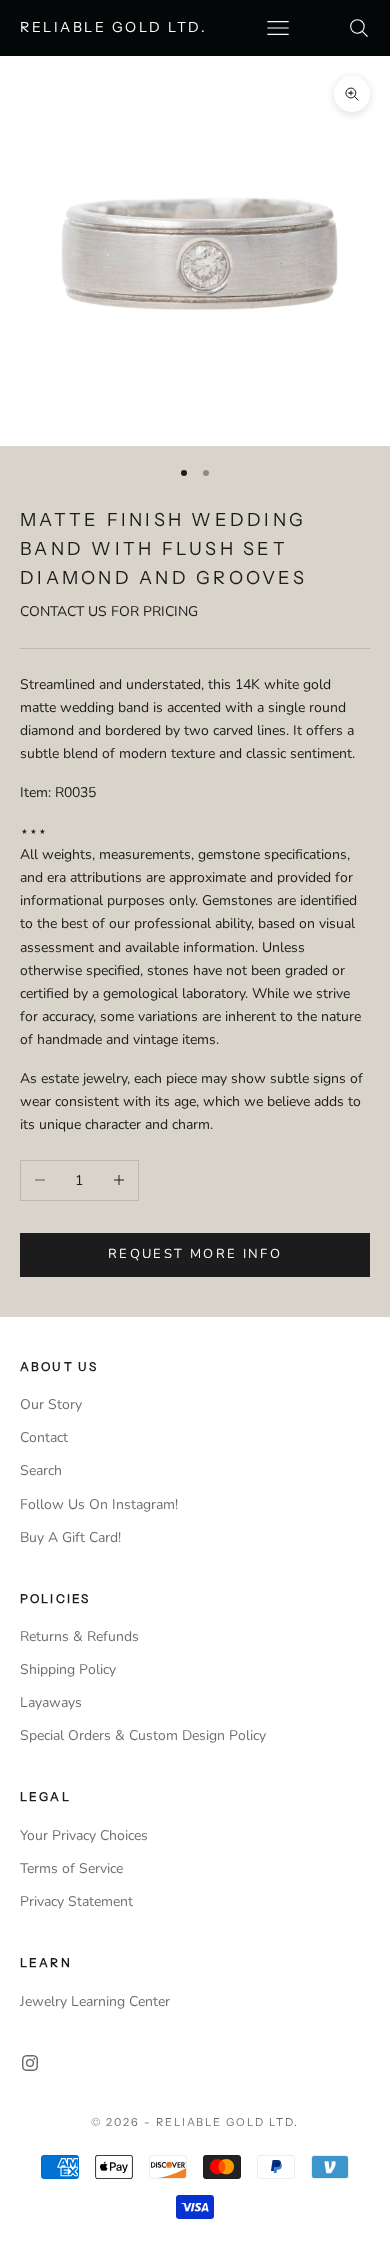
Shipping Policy (68, 1669)
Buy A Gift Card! (70, 1537)
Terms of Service (71, 1868)
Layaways (51, 1702)
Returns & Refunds (79, 1636)
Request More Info (195, 1254)
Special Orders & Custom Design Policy (143, 1735)
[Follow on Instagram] (30, 2063)
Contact (44, 1437)
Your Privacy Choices (84, 1835)
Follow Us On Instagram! (99, 1504)
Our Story (51, 1404)
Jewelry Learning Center (95, 2001)
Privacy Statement (76, 1901)
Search (41, 1470)
